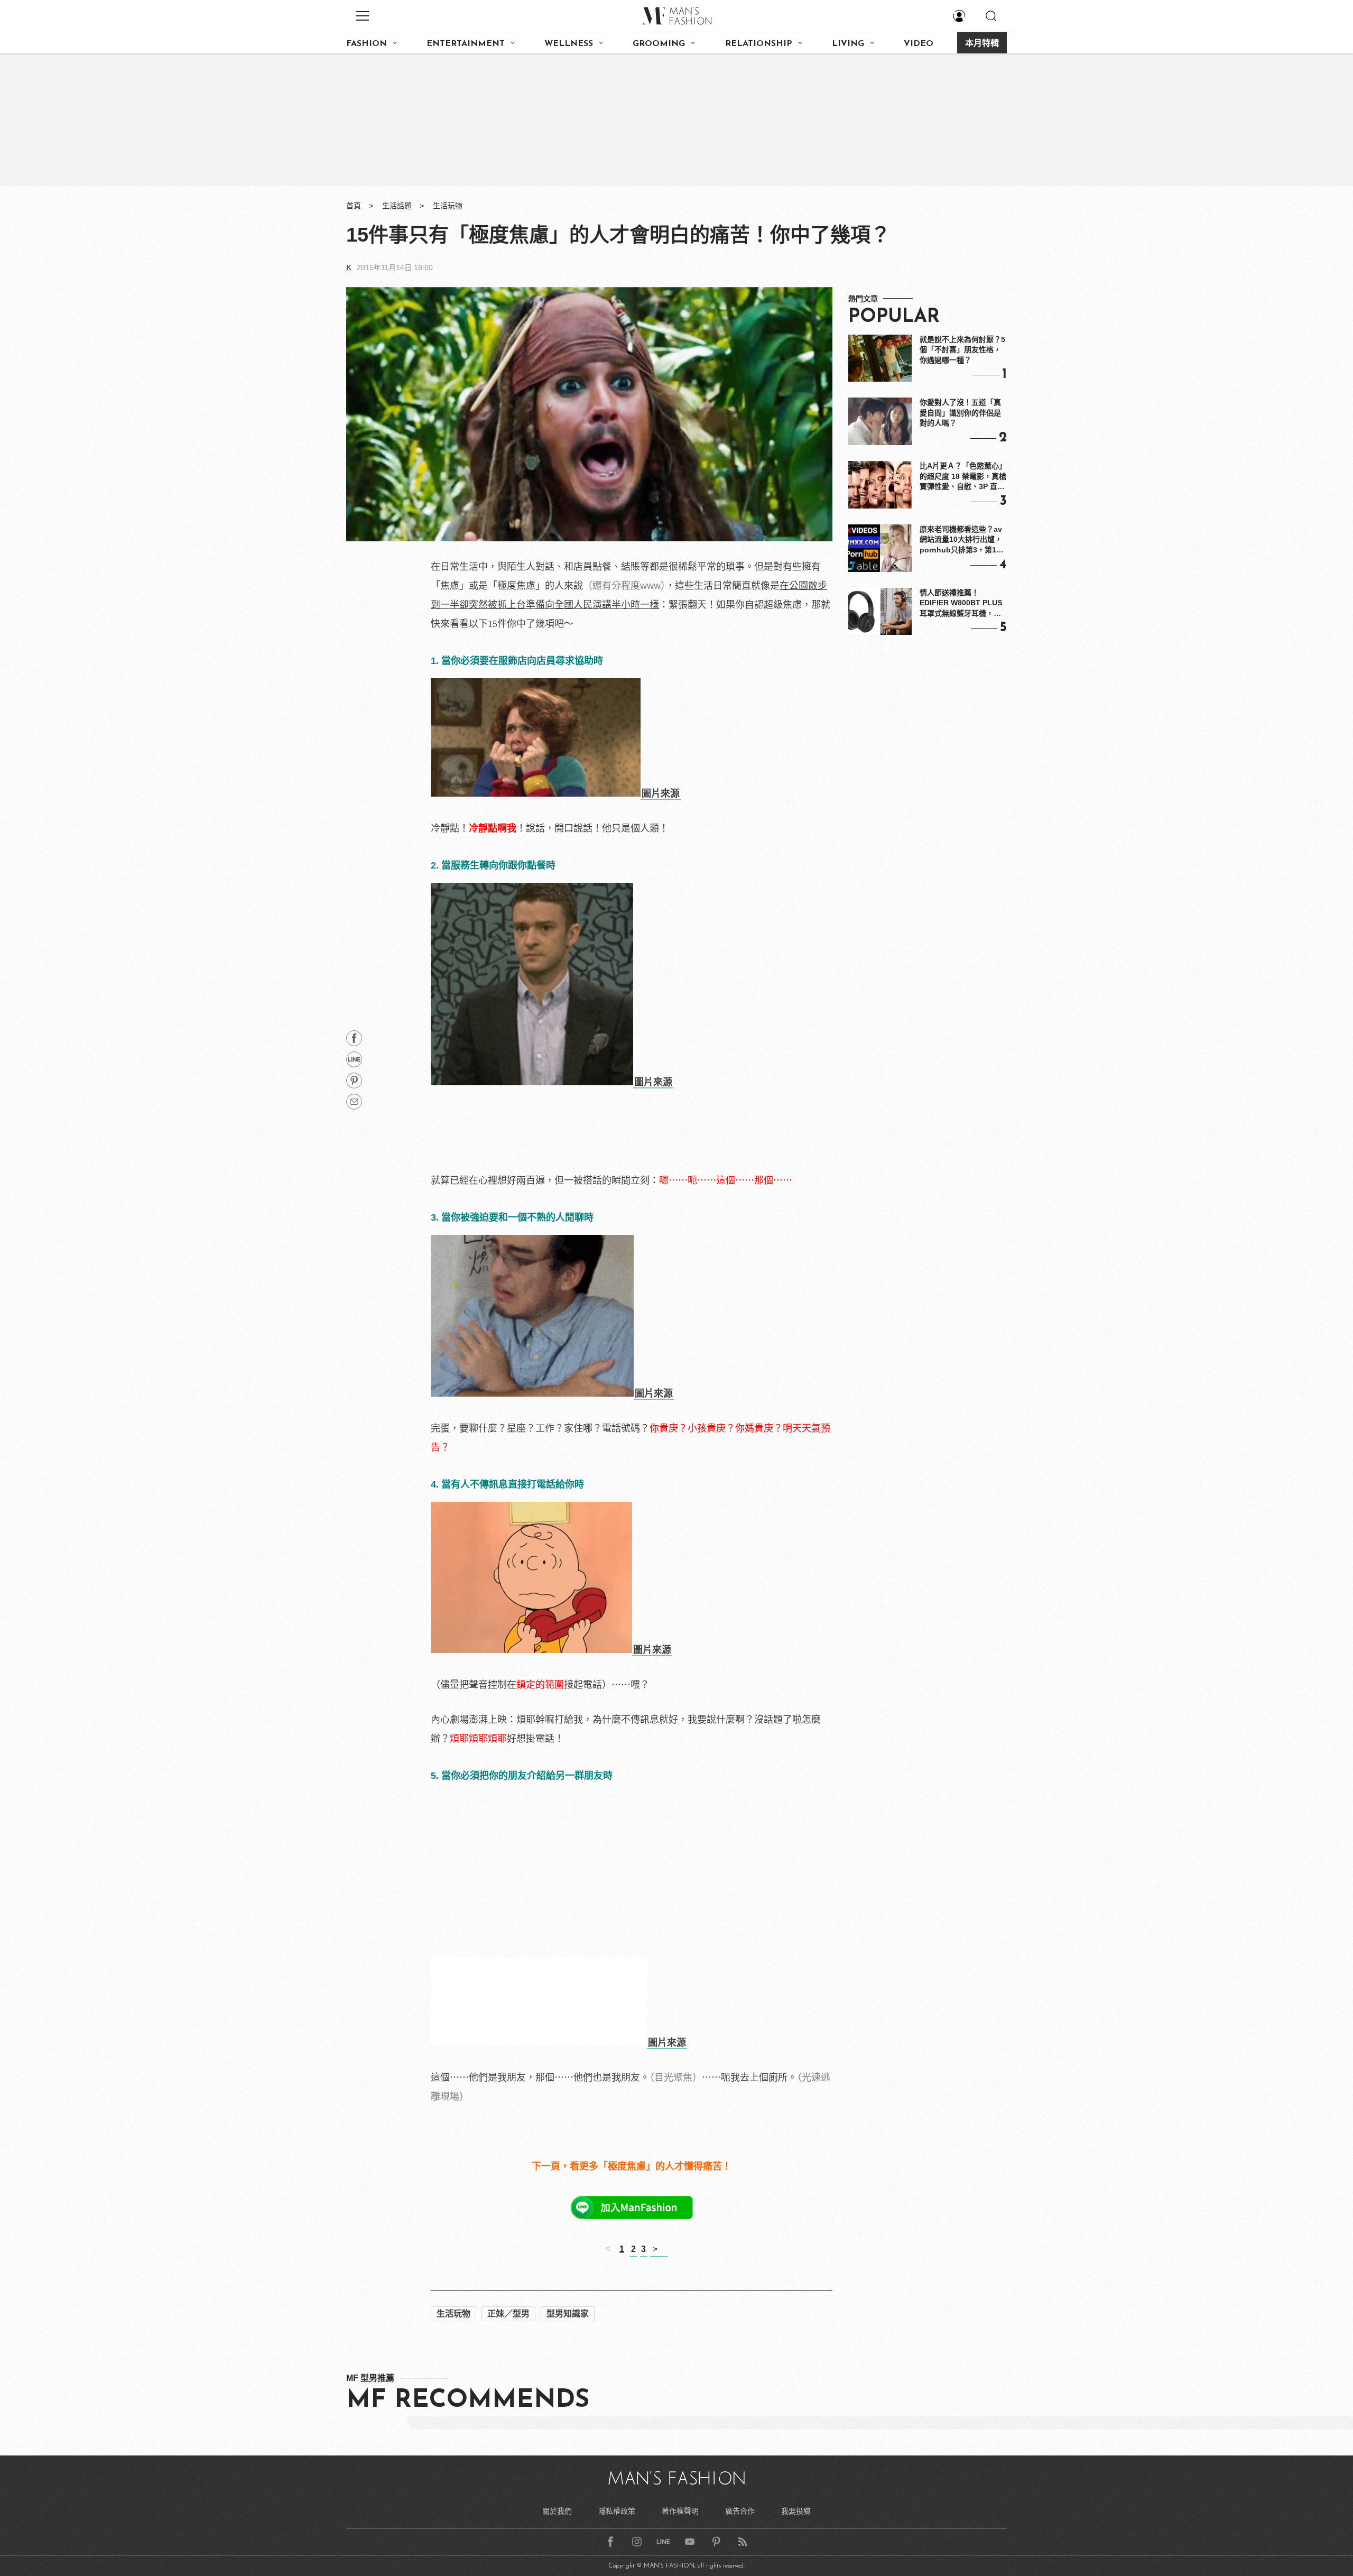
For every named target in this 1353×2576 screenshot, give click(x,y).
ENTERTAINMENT (466, 44)
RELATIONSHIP (759, 44)
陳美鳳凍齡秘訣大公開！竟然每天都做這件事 (528, 2295)
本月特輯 (982, 44)
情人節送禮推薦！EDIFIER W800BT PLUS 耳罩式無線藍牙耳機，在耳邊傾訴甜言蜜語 (961, 604)
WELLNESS (569, 44)
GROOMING (659, 44)
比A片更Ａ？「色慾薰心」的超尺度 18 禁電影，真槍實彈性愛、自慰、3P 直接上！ (963, 477)
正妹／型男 (508, 2441)
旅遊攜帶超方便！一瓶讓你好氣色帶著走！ (523, 2333)
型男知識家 (568, 2441)
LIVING (848, 44)
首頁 (354, 206)
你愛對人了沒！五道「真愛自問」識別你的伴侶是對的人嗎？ (960, 413)
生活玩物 (448, 206)
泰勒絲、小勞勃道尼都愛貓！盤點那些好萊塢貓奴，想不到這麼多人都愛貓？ (595, 2257)
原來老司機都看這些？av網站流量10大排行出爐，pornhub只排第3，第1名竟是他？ (962, 540)
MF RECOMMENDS (468, 2528)
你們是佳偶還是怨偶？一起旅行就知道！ (518, 2276)
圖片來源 (661, 793)
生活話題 (397, 206)
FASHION (367, 44)
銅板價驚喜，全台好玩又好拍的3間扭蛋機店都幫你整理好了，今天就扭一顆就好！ (607, 2314)
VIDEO (919, 44)
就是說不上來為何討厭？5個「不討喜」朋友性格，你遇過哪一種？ (962, 350)
